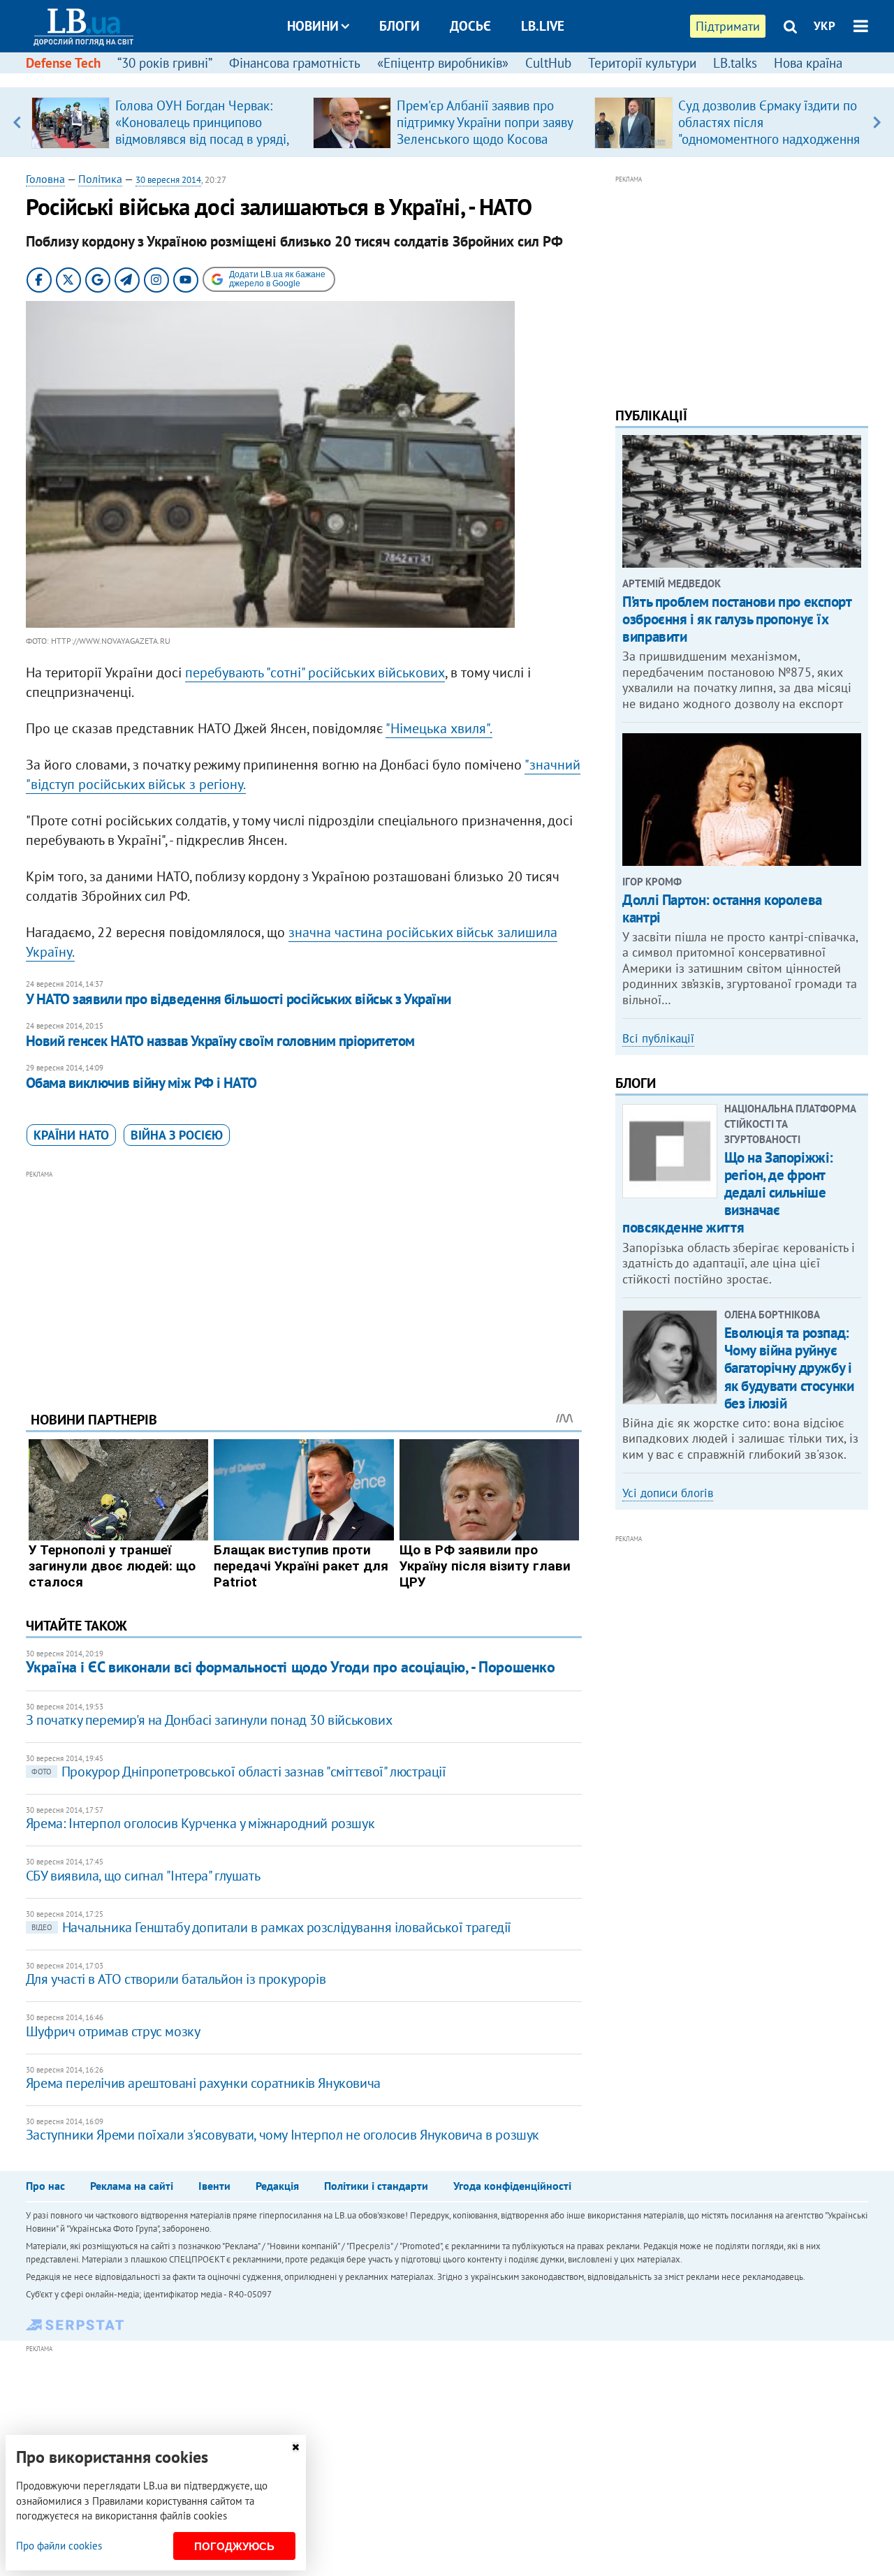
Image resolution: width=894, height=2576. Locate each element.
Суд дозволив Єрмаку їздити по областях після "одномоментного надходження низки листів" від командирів (769, 131)
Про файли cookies (59, 2546)
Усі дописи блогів (668, 1493)
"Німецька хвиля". (439, 728)
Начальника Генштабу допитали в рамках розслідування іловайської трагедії (271, 1927)
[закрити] (295, 2447)
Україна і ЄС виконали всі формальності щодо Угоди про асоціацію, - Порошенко (291, 1667)
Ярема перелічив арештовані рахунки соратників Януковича (203, 2083)
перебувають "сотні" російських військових (315, 672)
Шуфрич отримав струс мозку (113, 2031)
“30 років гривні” (165, 63)
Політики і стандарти (376, 2186)
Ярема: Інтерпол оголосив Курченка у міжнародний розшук (200, 1823)
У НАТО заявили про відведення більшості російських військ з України (239, 999)
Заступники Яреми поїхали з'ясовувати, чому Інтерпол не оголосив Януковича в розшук (283, 2135)
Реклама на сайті (132, 2186)
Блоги (400, 26)
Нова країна (808, 63)
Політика (100, 179)
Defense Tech (63, 63)
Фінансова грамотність (295, 63)
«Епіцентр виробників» (443, 63)
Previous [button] (17, 122)
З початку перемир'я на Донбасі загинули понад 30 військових (209, 1720)
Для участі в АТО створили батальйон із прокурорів (176, 1979)
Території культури (642, 63)
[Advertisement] (304, 1280)
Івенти (214, 2186)
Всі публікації (658, 1038)
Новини (313, 26)
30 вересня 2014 (168, 180)
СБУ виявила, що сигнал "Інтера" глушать (143, 1876)
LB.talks (735, 63)
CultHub (548, 63)
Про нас (45, 2186)
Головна (45, 179)
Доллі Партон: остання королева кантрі (722, 908)
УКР (825, 26)
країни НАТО (71, 1135)
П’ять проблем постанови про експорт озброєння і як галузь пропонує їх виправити (737, 619)
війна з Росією (177, 1135)
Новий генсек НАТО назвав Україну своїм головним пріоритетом (220, 1041)
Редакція (277, 2186)
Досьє (470, 26)
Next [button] (877, 122)
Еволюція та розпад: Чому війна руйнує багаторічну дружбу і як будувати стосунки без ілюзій (789, 1368)
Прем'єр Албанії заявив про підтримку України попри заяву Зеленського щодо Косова (485, 122)
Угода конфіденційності (512, 2186)
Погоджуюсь (234, 2546)
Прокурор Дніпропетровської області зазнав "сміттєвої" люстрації (239, 1772)
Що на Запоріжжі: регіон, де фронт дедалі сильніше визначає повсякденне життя (728, 1193)
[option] (167, 122)
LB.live (543, 26)
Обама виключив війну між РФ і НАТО (141, 1083)
